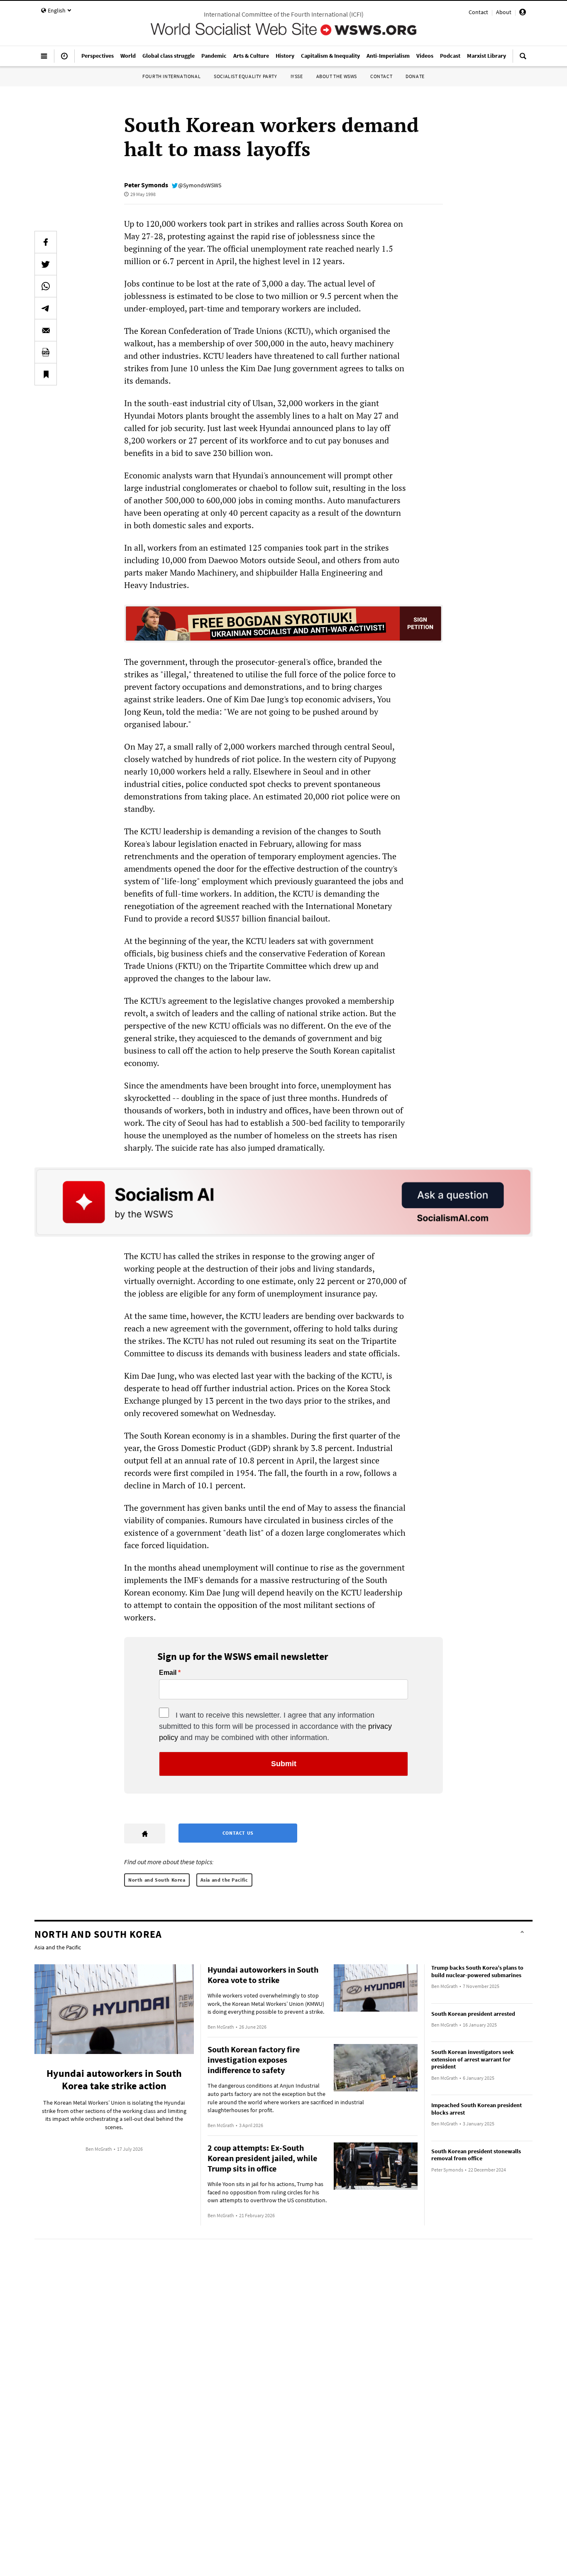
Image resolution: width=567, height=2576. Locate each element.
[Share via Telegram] (46, 308)
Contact (478, 12)
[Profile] (523, 13)
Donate (415, 76)
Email (168, 1673)
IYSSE (297, 76)
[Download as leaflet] (46, 352)
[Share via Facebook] (46, 242)
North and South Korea (157, 1880)
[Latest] (64, 59)
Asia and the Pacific (224, 1880)
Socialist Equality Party (245, 76)
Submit (284, 1764)
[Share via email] (46, 330)
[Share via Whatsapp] (46, 286)
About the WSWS (337, 76)
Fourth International (171, 76)
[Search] (523, 59)
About (504, 12)
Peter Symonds (146, 185)
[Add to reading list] (46, 374)
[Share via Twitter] (46, 264)
